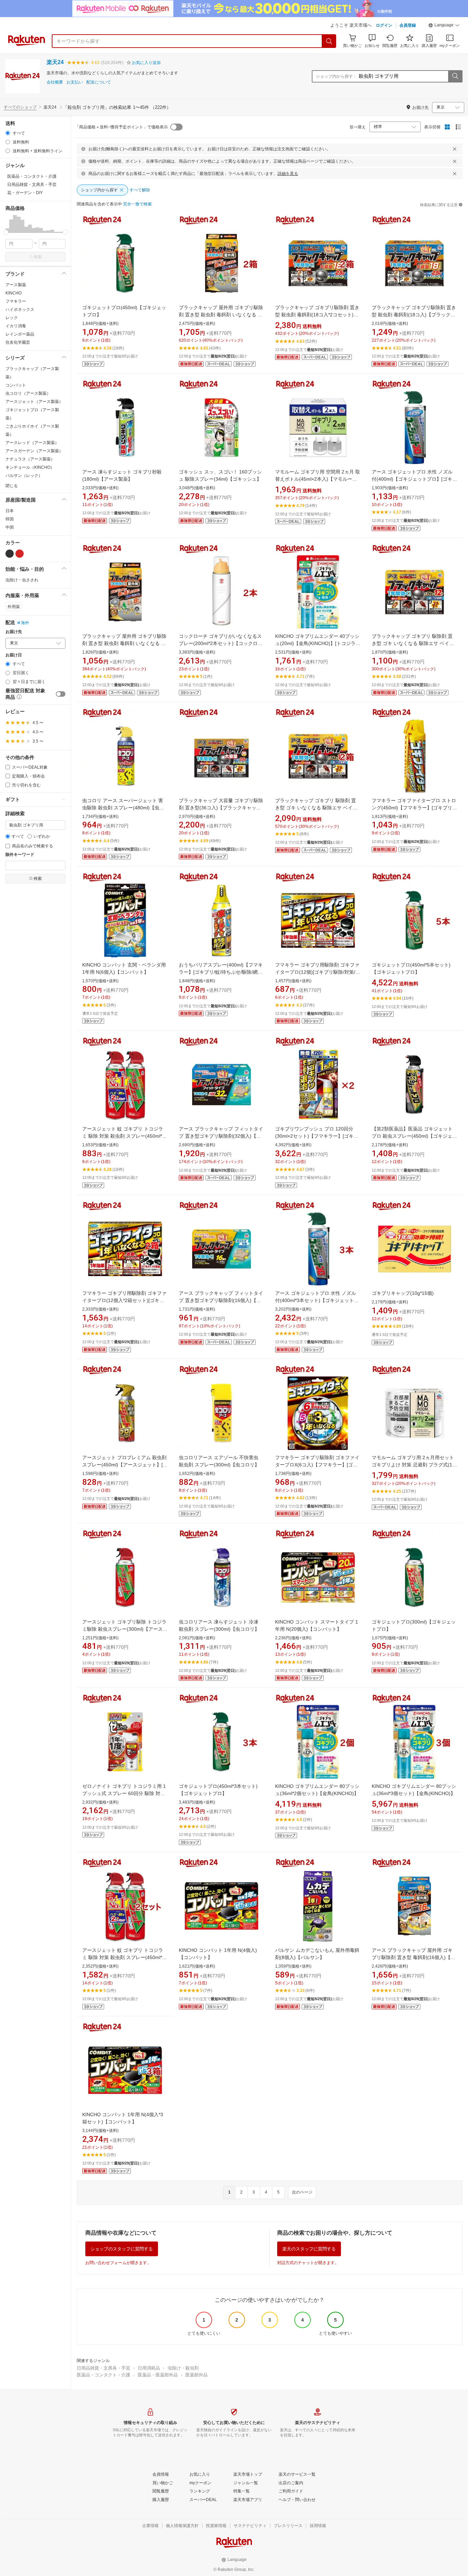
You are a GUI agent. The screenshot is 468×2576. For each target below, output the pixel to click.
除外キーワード (20, 855)
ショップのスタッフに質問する (122, 2249)
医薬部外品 (196, 2375)
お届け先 (14, 632)
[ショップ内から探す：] (455, 76)
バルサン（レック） (24, 476)
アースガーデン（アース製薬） (34, 451)
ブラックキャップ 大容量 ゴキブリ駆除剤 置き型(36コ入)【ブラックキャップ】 (221, 808)
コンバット (16, 385)
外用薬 (14, 607)
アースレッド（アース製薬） (32, 443)
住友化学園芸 (18, 342)
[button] (444, 26)
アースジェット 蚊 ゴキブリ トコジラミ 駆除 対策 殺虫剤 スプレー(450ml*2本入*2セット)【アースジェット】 (124, 1957)
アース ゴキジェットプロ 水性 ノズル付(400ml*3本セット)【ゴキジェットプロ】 (317, 1300)
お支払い (75, 82)
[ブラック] (10, 554)
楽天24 (55, 62)
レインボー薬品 (20, 334)
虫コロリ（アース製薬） (28, 393)
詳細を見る (288, 174)
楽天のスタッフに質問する (309, 2249)
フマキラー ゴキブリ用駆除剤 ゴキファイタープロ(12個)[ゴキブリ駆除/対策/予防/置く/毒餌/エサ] (318, 972)
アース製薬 (16, 285)
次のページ (302, 2192)
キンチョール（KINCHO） (30, 467)
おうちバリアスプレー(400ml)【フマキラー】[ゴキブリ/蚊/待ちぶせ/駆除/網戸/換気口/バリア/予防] (221, 972)
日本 (10, 511)
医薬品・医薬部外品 (158, 2375)
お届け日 (14, 655)
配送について (99, 82)
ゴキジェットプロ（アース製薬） (32, 414)
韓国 (10, 519)
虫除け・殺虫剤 (183, 2368)
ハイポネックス (20, 310)
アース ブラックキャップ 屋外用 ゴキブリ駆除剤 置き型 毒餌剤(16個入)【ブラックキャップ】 (414, 1957)
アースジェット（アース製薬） (34, 402)
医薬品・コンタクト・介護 (103, 2375)
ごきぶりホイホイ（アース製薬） (32, 430)
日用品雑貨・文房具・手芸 (103, 2368)
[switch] (61, 694)
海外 (25, 623)
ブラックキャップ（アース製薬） (32, 373)
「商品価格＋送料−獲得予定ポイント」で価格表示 (121, 127)
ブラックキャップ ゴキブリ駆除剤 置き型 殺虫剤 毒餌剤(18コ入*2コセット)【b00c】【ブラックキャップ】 (317, 315)
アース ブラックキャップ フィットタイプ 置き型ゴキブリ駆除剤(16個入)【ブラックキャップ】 (221, 1300)
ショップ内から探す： (336, 76)
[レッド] (20, 554)
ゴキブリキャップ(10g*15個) (403, 1293)
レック (12, 318)
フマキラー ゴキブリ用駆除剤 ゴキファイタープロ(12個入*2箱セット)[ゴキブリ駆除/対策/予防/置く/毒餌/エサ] (124, 1300)
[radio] (8, 133)
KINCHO (14, 293)
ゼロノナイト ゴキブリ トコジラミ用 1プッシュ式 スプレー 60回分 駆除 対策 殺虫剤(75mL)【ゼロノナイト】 (124, 1793)
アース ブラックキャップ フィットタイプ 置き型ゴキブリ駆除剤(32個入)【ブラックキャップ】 (221, 1136)
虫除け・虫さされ (22, 580)
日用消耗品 (149, 2368)
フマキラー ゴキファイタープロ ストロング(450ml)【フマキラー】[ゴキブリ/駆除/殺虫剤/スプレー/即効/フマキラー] (414, 808)
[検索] (329, 41)
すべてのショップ (20, 107)
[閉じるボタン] (455, 149)
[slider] (6, 232)
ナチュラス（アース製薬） (30, 459)
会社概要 (55, 82)
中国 (10, 527)
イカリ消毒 (16, 326)
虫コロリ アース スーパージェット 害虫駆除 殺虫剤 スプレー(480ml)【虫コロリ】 (123, 808)
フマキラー (16, 301)
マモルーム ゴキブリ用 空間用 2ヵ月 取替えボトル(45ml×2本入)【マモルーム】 (318, 479)
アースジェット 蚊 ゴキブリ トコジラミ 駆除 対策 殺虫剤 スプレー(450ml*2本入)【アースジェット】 (124, 1136)
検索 (38, 257)
